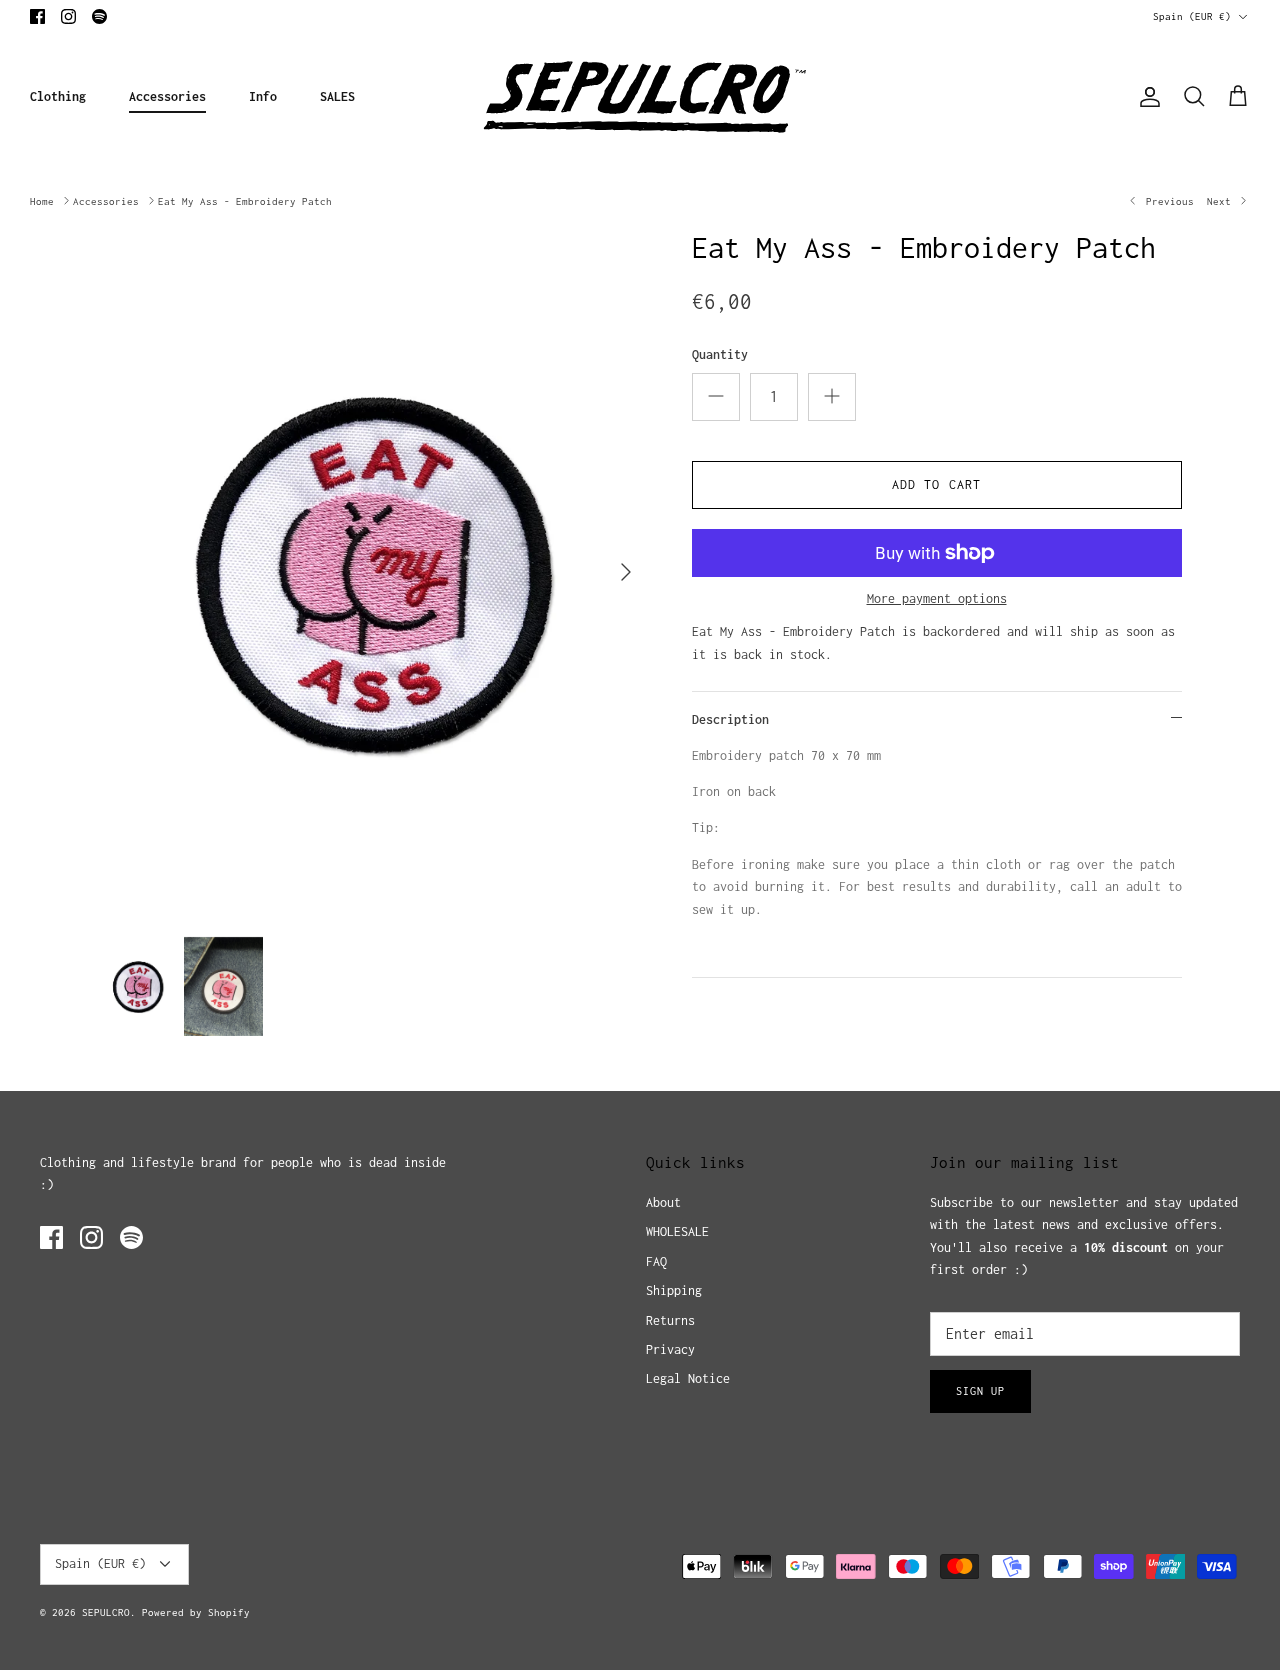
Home (42, 200)
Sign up (980, 1391)
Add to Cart (936, 484)
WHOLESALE (677, 1231)
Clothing (58, 96)
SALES (337, 96)
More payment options (937, 598)
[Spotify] (99, 16)
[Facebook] (37, 16)
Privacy (670, 1349)
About (663, 1202)
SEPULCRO (106, 1612)
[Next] (626, 572)
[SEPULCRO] (640, 97)
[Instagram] (68, 16)
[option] (373, 572)
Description (730, 719)
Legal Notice (688, 1378)
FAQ (656, 1261)
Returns (670, 1320)
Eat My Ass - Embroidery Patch (245, 200)
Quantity (720, 354)
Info (263, 96)
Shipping (674, 1290)
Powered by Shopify (196, 1612)
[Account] (1146, 97)
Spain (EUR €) (1192, 16)
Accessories (167, 96)
